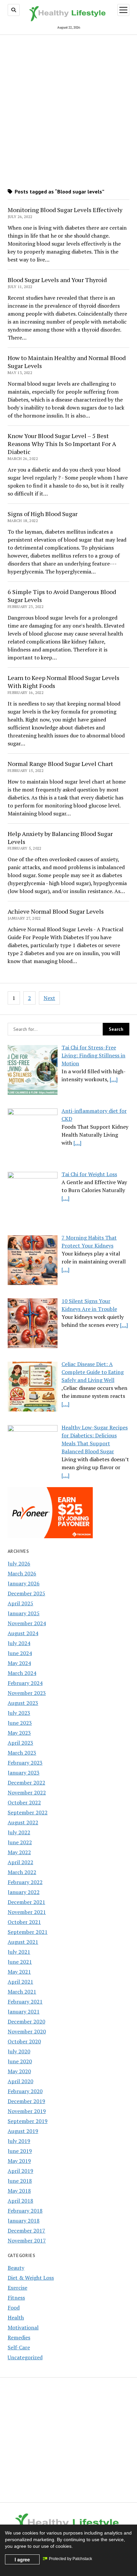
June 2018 (20, 2181)
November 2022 (27, 1792)
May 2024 (19, 1663)
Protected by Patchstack (70, 2559)
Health (16, 2317)
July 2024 (19, 1643)
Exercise (17, 2288)
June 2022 (20, 1842)
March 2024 (22, 1673)
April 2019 (20, 2171)
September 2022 (28, 1812)
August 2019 (23, 2131)
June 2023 (20, 1723)
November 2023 (27, 1693)
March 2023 (22, 1753)
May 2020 (19, 2071)
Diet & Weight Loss (31, 2278)
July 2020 (19, 2051)
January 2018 (24, 2221)
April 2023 (20, 1743)
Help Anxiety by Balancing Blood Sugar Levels (60, 838)
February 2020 (25, 2091)
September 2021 (28, 1932)
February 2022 (25, 1882)
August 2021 (23, 1942)
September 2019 (28, 2121)
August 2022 (23, 1822)
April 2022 (20, 1862)
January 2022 (24, 1892)
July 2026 (19, 1563)
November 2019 (27, 2111)
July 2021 (19, 1952)
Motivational (23, 2327)
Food (14, 2308)
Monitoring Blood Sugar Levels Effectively (65, 210)
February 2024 (25, 1683)
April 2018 (20, 2201)
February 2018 (25, 2211)
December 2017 (26, 2231)
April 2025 (20, 1603)
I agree (22, 2559)
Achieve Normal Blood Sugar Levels (56, 911)
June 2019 (20, 2151)
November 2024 (27, 1623)
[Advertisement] (68, 109)
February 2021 (25, 2002)
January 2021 (24, 2011)
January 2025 (24, 1613)
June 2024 (20, 1653)
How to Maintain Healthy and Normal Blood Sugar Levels (67, 362)
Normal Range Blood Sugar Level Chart (60, 764)
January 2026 (24, 1583)
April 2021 (20, 1982)
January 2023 (24, 1773)
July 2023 (19, 1713)
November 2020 (27, 2031)
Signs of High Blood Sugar (43, 514)
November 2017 (27, 2240)
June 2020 (20, 2061)
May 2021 (19, 1972)
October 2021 (24, 1922)
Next (49, 998)
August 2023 (23, 1703)
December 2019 (26, 2101)
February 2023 (25, 1763)
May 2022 (19, 1852)
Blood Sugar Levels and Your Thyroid (57, 280)
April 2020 (20, 2081)
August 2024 (23, 1633)
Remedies (19, 2337)
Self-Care (19, 2347)
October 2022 (24, 1802)
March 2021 (22, 1992)
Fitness (16, 2298)
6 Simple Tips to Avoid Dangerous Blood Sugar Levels (62, 596)
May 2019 (19, 2161)
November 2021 (27, 1912)
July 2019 (19, 2141)
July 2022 (19, 1832)
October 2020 (24, 2041)
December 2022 (26, 1782)
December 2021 (26, 1902)
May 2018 (19, 2191)
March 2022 (22, 1872)
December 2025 (26, 1593)
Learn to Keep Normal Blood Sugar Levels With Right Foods (64, 682)
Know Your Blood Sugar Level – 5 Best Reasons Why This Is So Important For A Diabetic (62, 444)
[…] (114, 1079)
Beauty (16, 2268)
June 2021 (20, 1962)
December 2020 (26, 2021)
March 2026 (22, 1573)
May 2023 (19, 1733)
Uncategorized (25, 2357)
